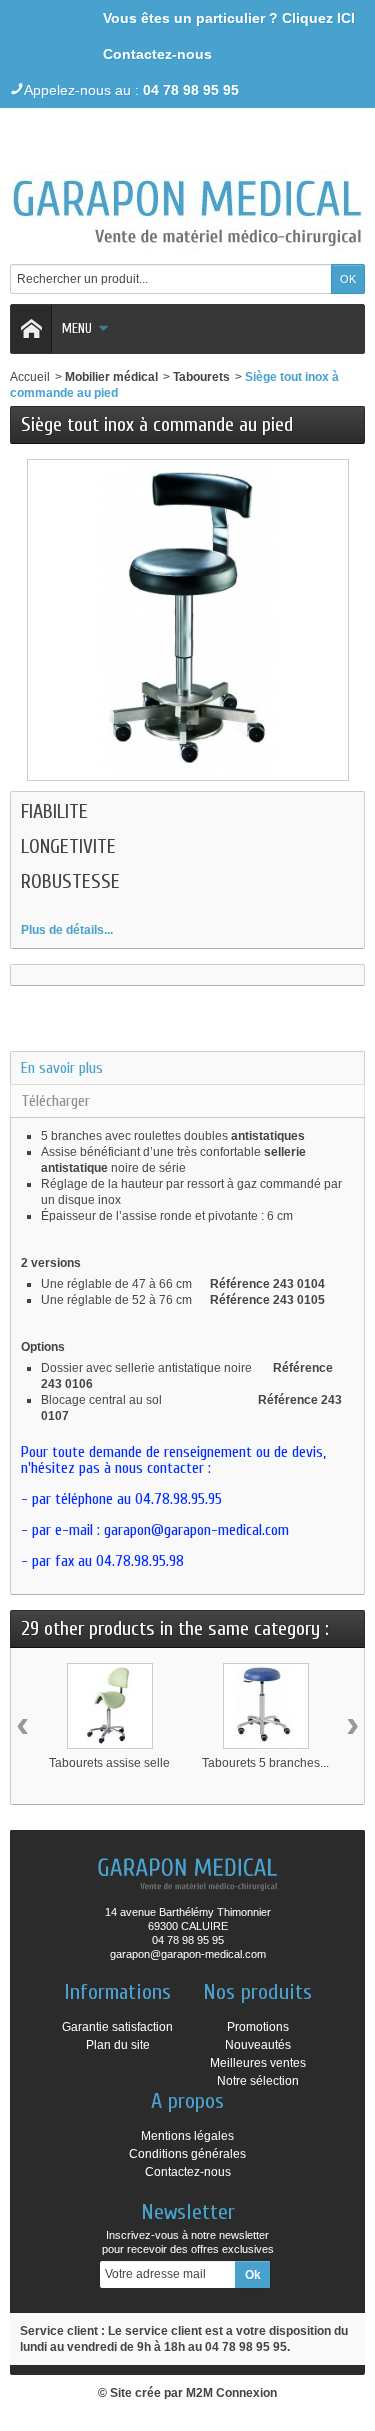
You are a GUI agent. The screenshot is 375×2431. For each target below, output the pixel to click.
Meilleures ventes (258, 2063)
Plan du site (118, 2045)
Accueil (30, 377)
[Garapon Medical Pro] (188, 204)
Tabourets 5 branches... (265, 1763)
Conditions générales (187, 2154)
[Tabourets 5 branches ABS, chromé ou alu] (266, 1706)
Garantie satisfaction (117, 2027)
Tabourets (201, 377)
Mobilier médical (111, 377)
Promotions (258, 2027)
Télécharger (55, 1101)
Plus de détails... (67, 930)
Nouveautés (258, 2045)
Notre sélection (258, 2081)
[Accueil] (31, 329)
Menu (77, 328)
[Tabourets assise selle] (110, 1706)
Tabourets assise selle (109, 1763)
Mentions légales (187, 2136)
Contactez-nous (157, 54)
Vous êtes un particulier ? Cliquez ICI (229, 18)
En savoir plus (62, 1068)
